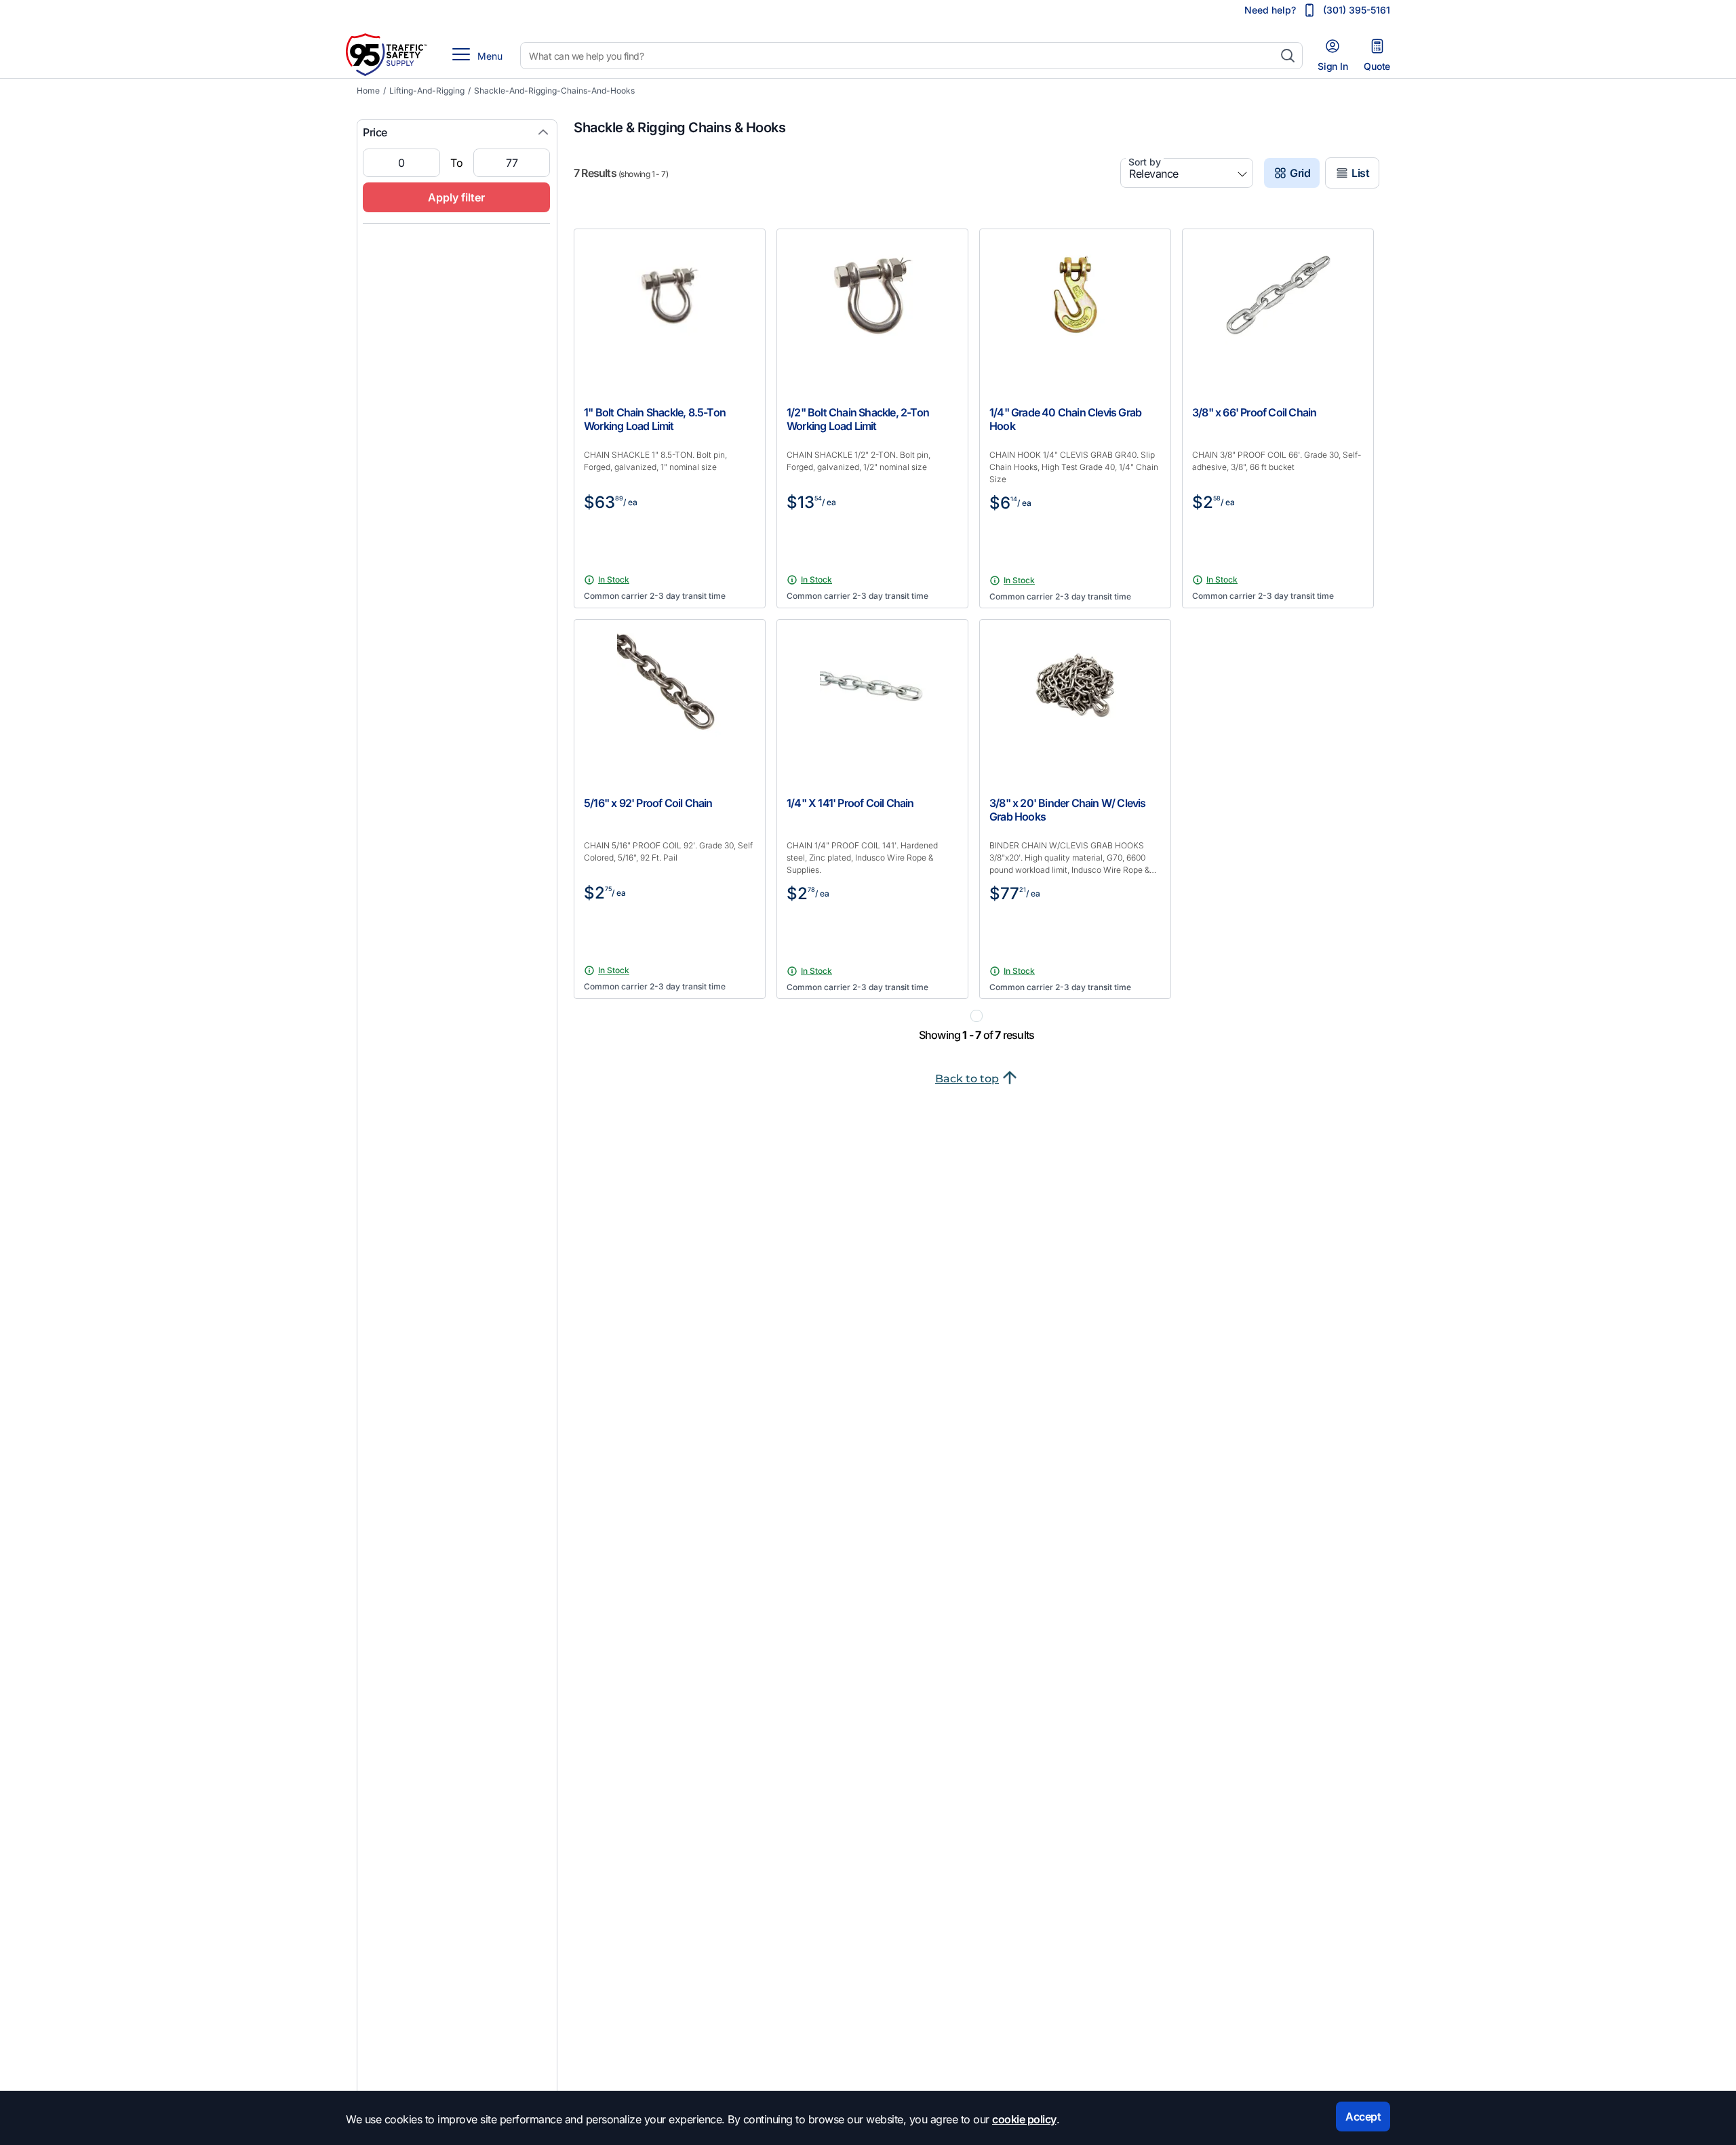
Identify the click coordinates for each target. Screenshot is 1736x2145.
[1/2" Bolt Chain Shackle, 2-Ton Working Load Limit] (872, 302)
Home (368, 91)
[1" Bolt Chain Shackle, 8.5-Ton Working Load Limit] (670, 302)
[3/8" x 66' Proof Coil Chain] (1278, 302)
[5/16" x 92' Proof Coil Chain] (670, 692)
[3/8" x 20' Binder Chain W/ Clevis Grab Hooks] (1075, 692)
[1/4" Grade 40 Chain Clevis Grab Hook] (1075, 302)
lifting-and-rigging (427, 91)
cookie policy (1024, 2119)
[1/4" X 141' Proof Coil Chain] (872, 692)
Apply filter (456, 197)
